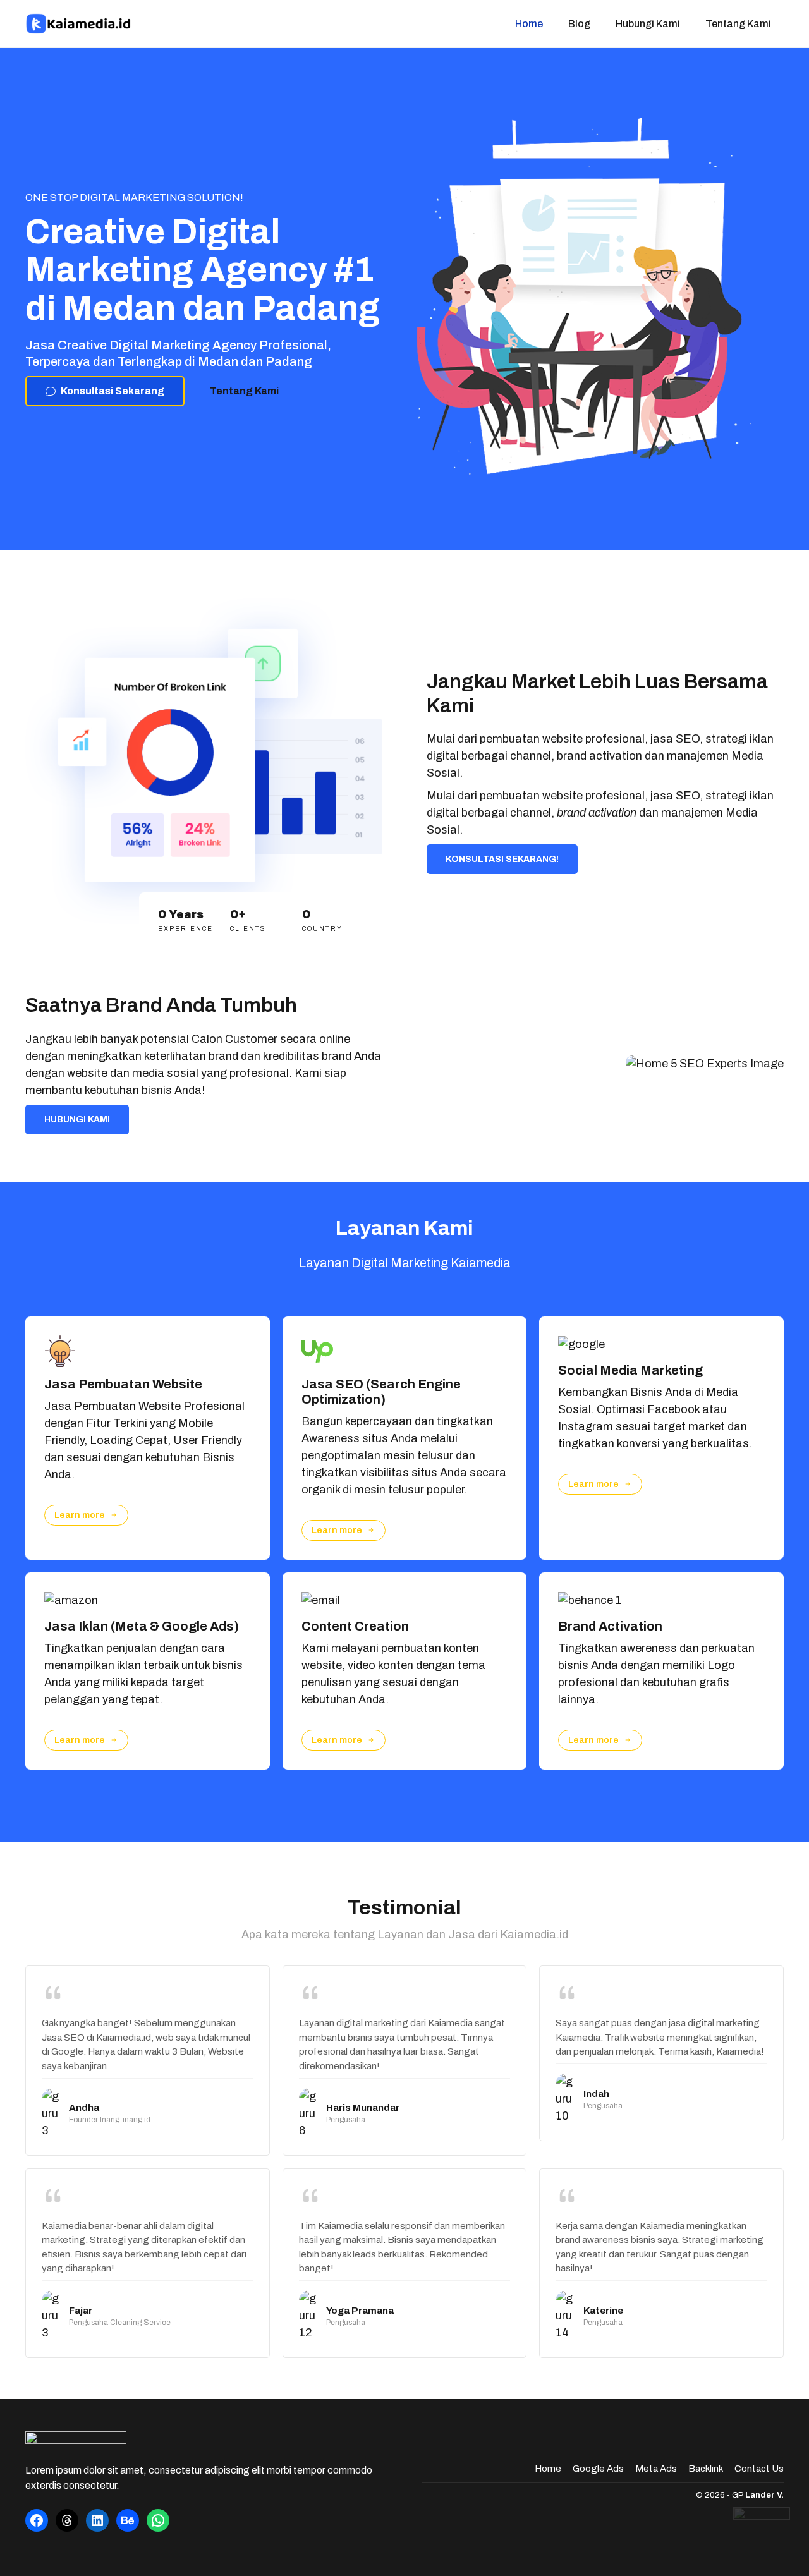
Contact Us (759, 2469)
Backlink (706, 2469)
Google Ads (598, 2469)
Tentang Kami (738, 24)
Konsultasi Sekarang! (502, 859)
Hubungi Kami (648, 24)
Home (529, 24)
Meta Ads (656, 2469)
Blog (579, 24)
